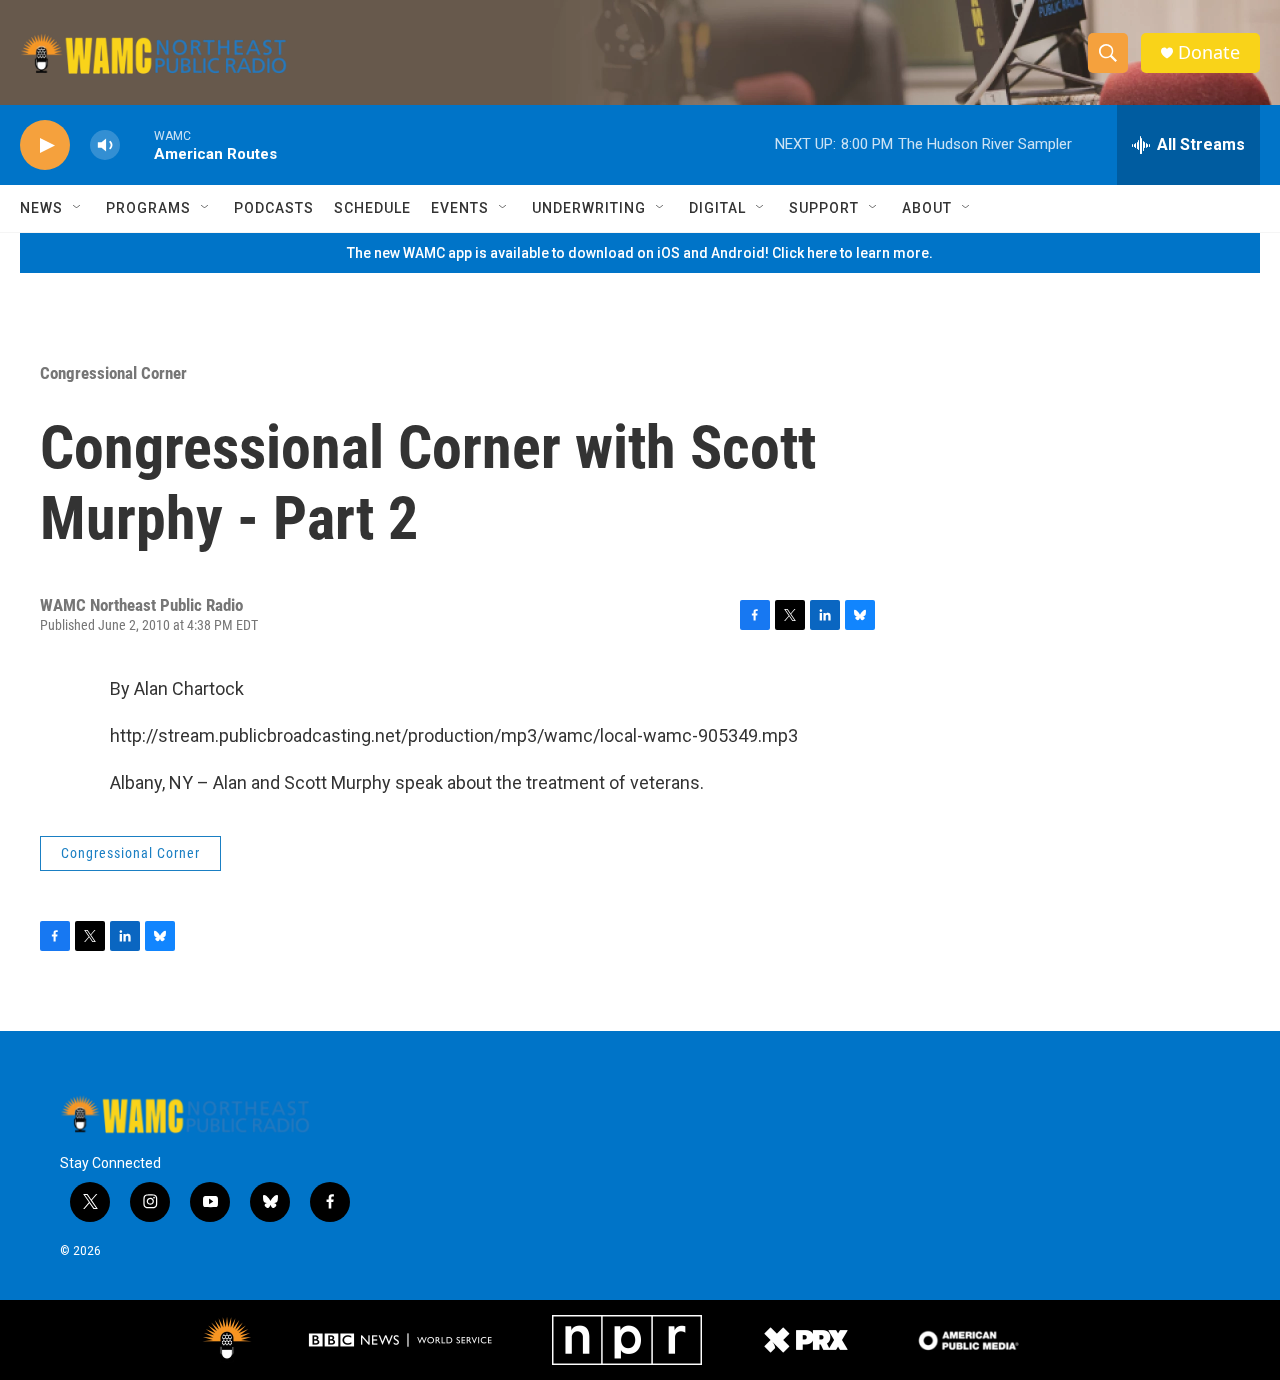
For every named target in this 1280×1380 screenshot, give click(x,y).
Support (824, 208)
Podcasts (274, 208)
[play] (45, 145)
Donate (1209, 52)
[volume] (105, 145)
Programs (148, 208)
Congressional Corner (113, 373)
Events (460, 208)
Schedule (372, 208)
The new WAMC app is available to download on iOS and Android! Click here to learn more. (640, 253)
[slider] (137, 144)
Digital (717, 208)
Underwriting (589, 208)
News (41, 208)
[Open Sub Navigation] (78, 208)
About (927, 208)
